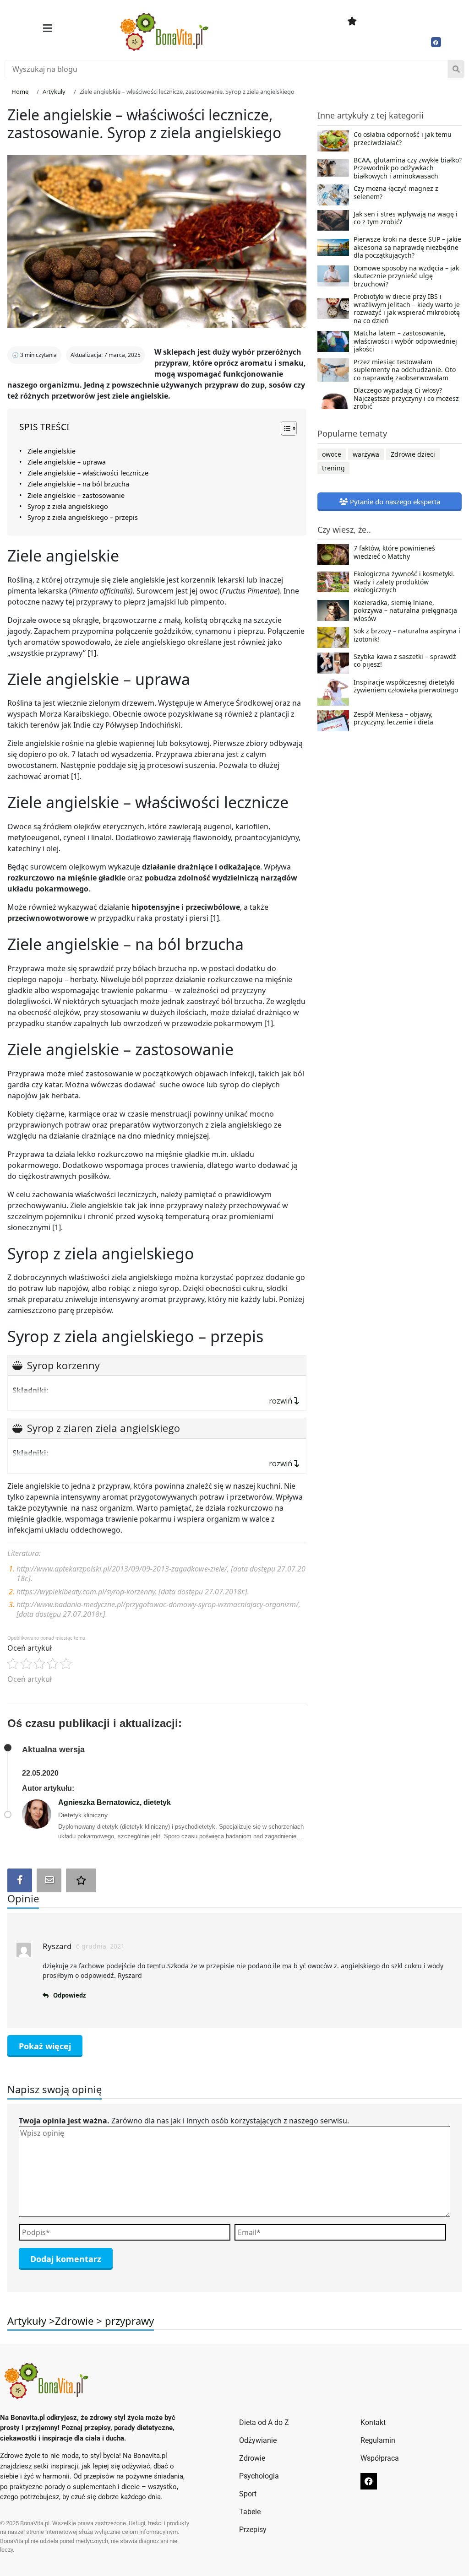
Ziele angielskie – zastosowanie (76, 495)
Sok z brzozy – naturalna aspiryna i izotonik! (407, 635)
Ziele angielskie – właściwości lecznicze (88, 473)
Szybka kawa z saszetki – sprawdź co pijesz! (405, 661)
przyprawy (129, 2321)
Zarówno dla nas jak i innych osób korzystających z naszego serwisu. (184, 2121)
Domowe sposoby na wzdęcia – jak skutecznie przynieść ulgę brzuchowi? (406, 276)
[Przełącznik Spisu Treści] (284, 428)
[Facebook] (436, 42)
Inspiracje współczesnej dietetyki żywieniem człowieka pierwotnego (406, 686)
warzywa (366, 454)
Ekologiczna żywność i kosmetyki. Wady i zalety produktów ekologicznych (404, 582)
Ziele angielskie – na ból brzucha (78, 484)
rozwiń (281, 1401)
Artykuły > (31, 2321)
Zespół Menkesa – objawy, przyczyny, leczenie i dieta (393, 718)
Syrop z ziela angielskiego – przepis (83, 517)
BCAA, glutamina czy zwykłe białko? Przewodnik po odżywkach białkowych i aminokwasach (408, 168)
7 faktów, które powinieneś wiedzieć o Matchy (394, 552)
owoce (332, 454)
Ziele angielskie (52, 451)
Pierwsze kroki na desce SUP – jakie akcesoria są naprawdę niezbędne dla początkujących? (407, 247)
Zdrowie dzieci (413, 454)
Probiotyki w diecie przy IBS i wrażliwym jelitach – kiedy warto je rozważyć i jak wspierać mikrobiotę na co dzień (407, 308)
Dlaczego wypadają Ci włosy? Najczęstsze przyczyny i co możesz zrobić (406, 398)
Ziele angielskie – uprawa (67, 462)
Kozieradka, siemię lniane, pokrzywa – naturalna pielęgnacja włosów (405, 611)
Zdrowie (74, 2321)
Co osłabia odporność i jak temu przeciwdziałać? (403, 139)
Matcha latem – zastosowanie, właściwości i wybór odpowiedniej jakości (405, 341)
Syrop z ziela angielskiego (68, 506)
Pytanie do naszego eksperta (394, 502)
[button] (47, 28)
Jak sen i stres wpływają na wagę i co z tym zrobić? (406, 218)
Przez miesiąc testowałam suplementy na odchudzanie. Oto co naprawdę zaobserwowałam (405, 370)
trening (333, 468)
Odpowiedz (69, 1995)
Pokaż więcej (45, 2046)
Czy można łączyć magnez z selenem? (396, 193)
